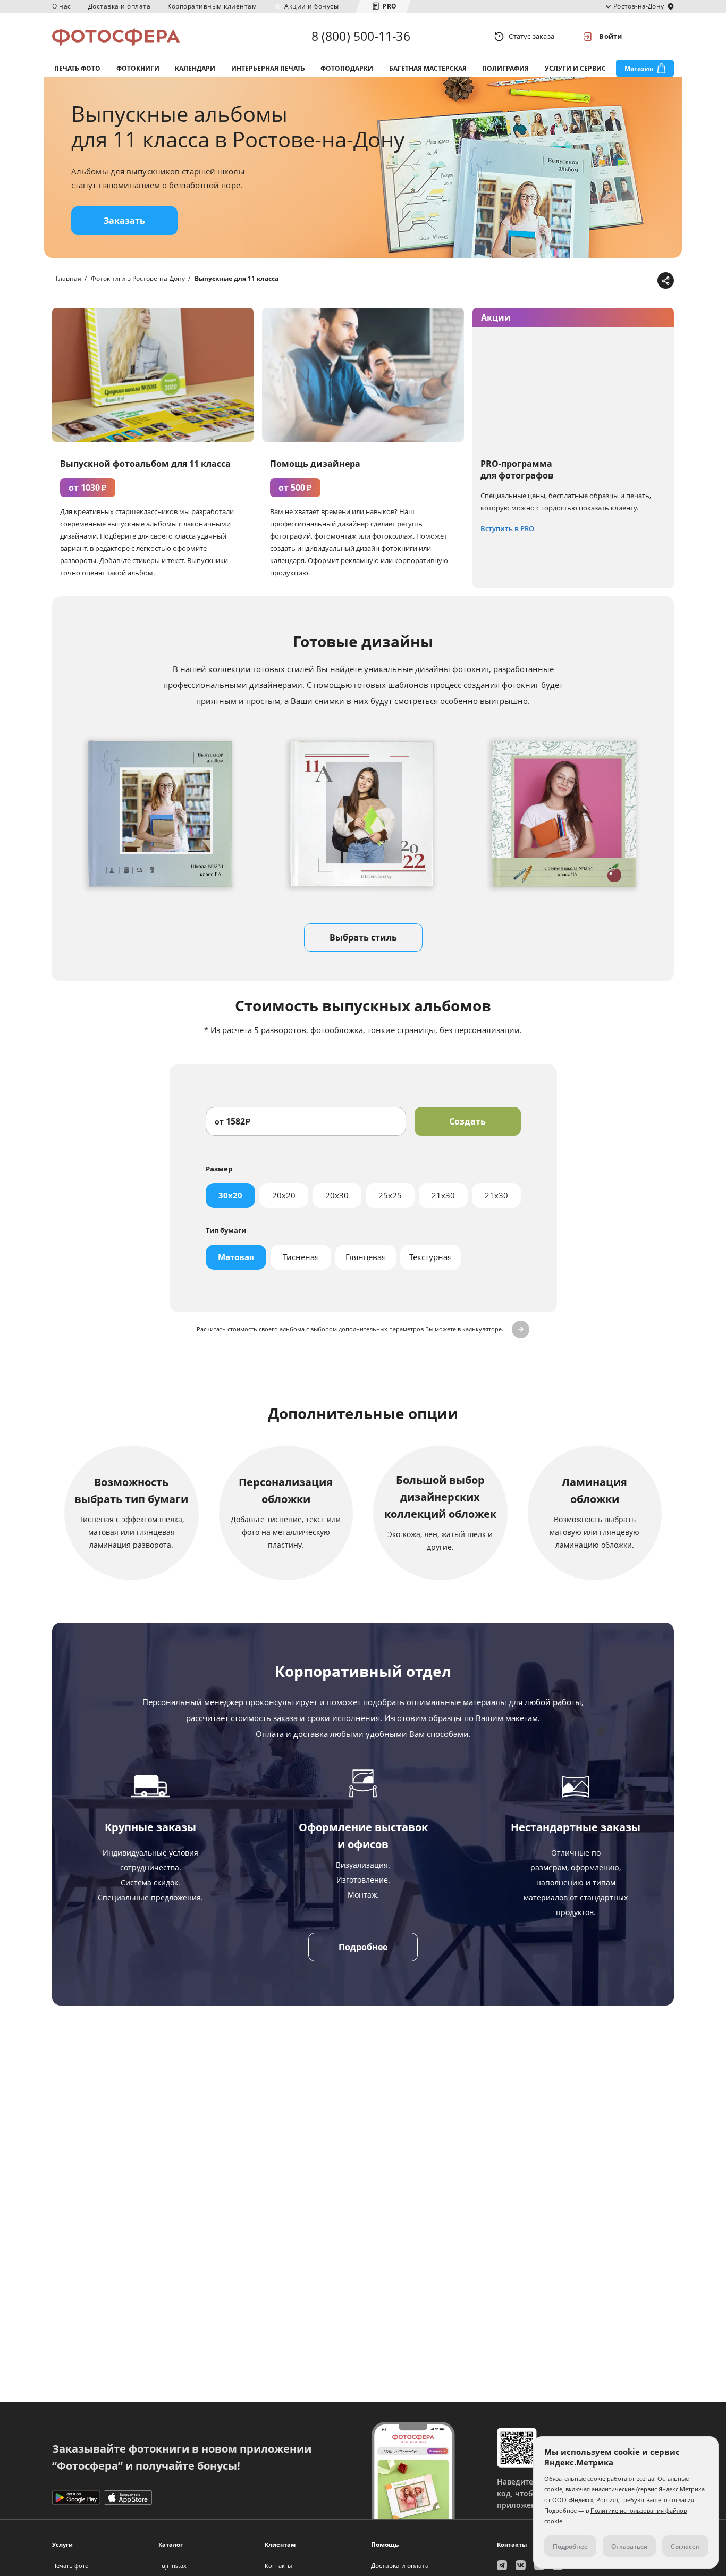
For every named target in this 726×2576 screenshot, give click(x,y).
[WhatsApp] (598, 281)
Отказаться (629, 2546)
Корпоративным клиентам (212, 6)
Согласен (685, 2546)
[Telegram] (582, 281)
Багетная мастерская (428, 68)
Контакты (278, 2566)
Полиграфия (505, 68)
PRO (390, 6)
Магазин (639, 68)
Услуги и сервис (575, 68)
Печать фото (77, 68)
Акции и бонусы (311, 6)
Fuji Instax (172, 2566)
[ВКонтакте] (615, 281)
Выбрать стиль (363, 937)
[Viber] (648, 281)
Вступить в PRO (507, 528)
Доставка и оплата (120, 6)
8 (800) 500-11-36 (361, 36)
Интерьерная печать (268, 68)
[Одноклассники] (631, 281)
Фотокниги (138, 68)
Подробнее (363, 1947)
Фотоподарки (347, 68)
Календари (195, 68)
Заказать (124, 221)
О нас (62, 6)
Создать (467, 1121)
